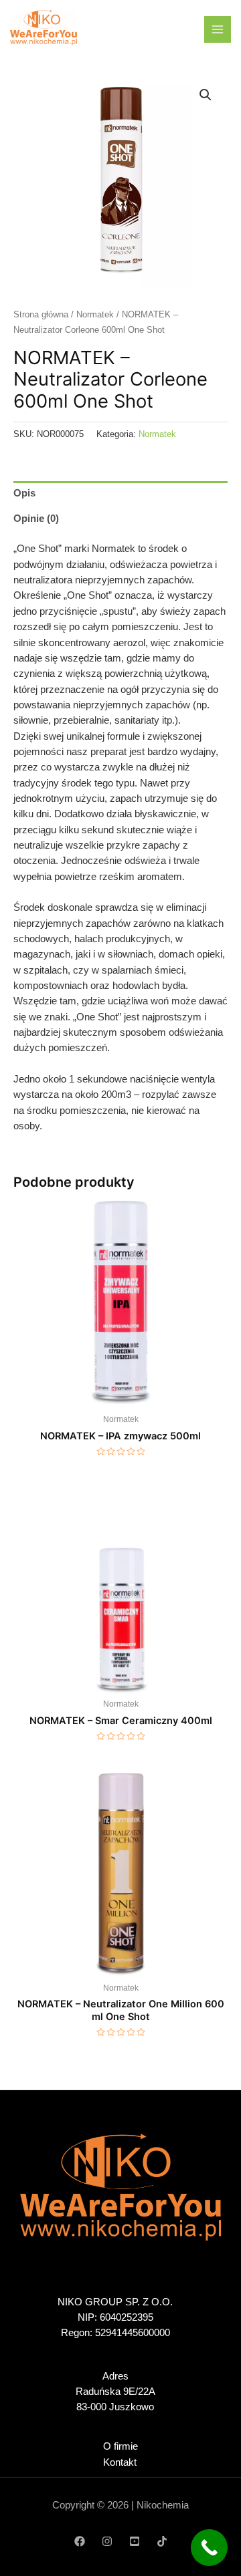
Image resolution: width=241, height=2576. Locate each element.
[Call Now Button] (209, 2548)
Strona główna (41, 314)
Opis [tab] (24, 493)
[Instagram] (107, 2541)
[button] (206, 95)
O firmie (120, 2446)
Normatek (95, 314)
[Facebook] (80, 2541)
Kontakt (120, 2462)
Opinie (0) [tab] (36, 519)
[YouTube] (135, 2541)
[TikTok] (162, 2541)
